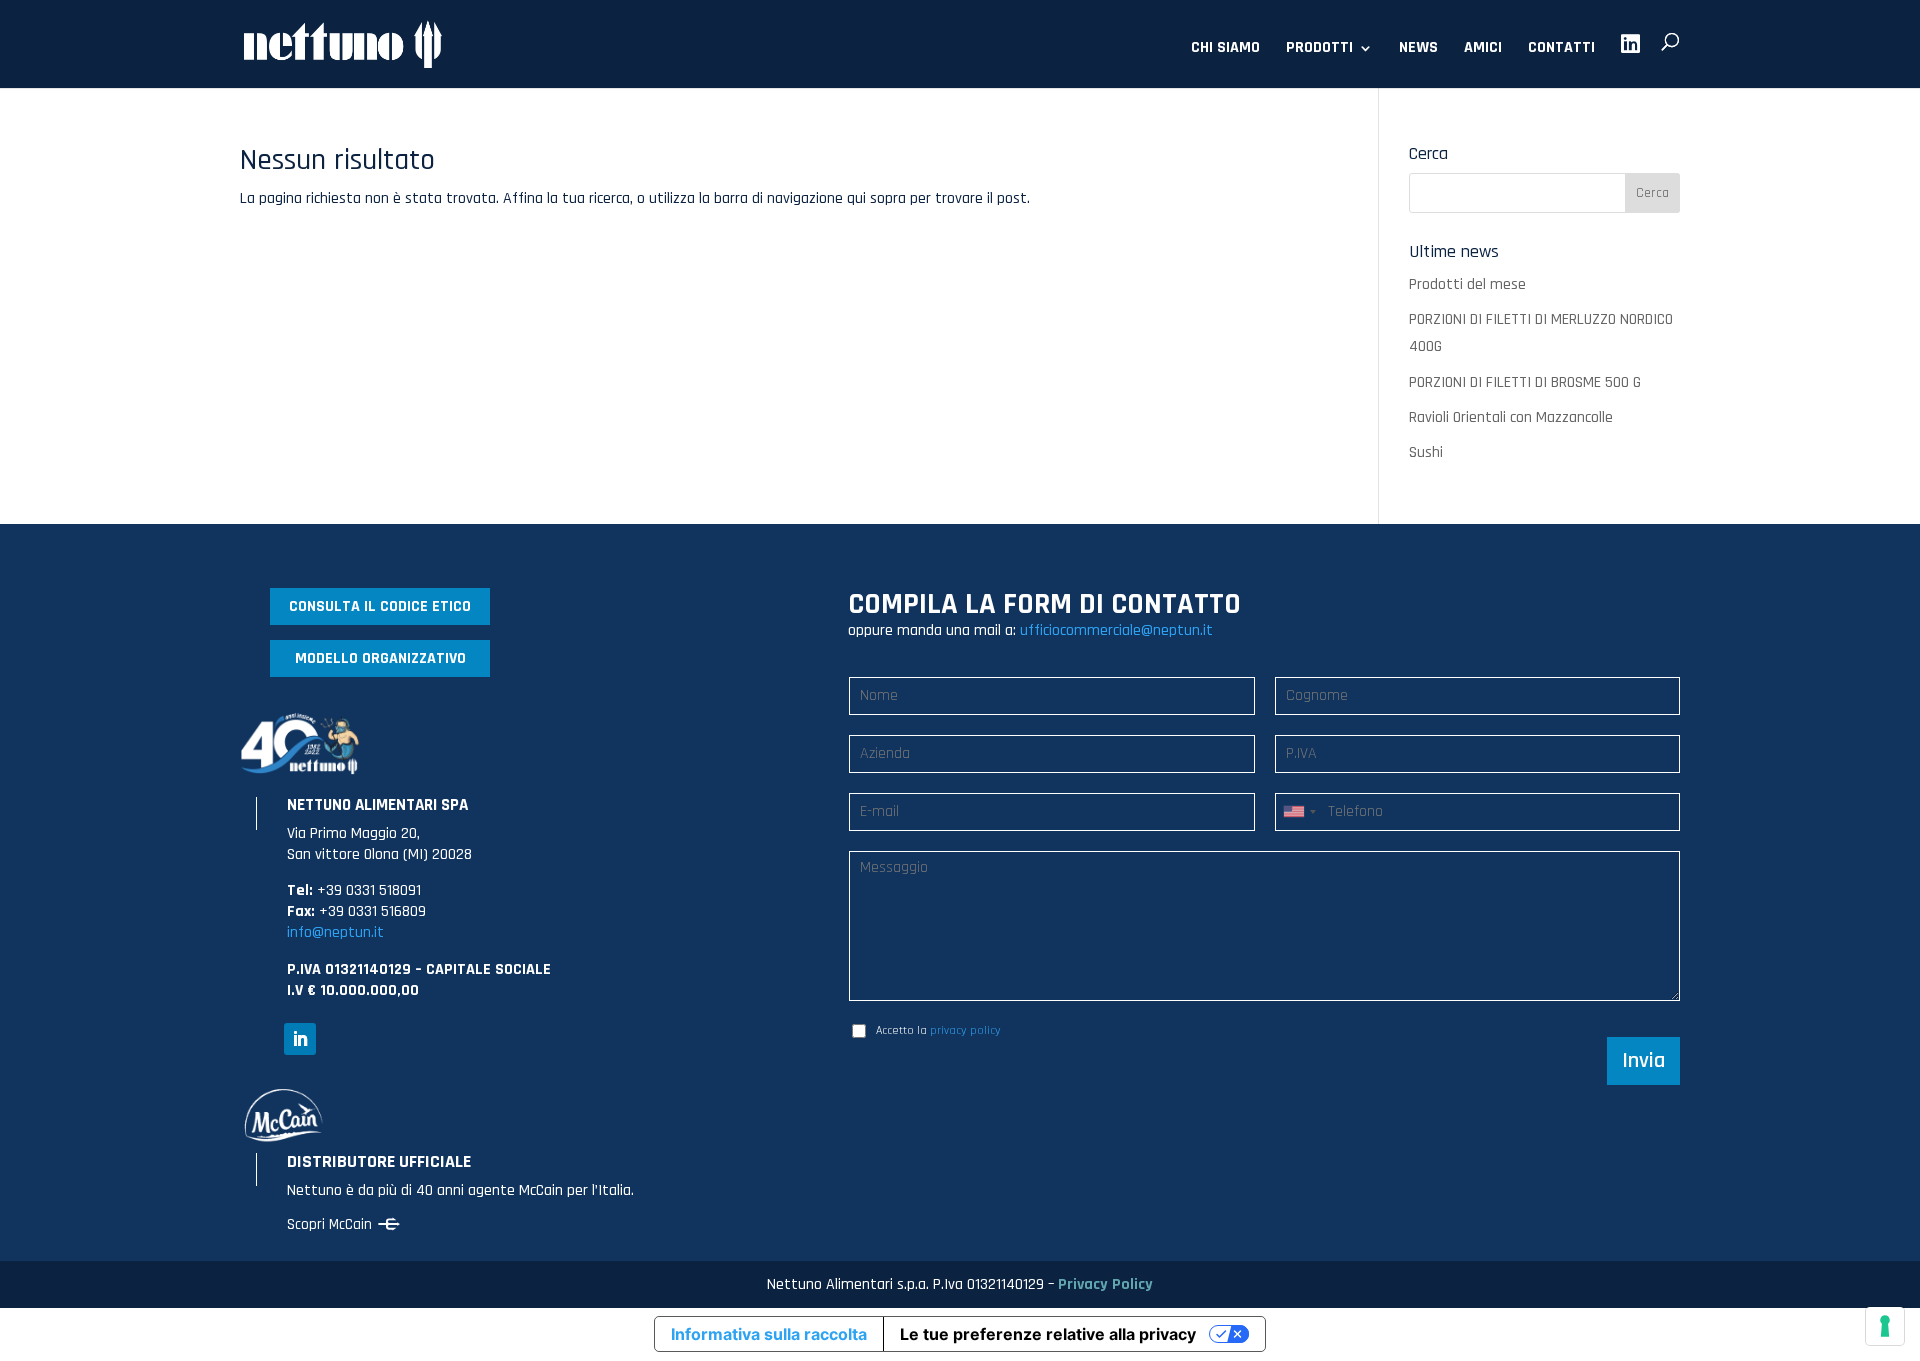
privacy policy (965, 1030)
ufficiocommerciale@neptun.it (1116, 630)
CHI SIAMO (1225, 49)
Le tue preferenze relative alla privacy (1048, 1334)
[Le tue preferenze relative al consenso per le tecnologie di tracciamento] (1885, 1326)
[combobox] (1299, 812)
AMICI (1483, 49)
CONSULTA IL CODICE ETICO (380, 606)
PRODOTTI (1319, 49)
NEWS (1418, 49)
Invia (1643, 1061)
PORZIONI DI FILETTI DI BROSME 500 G (1525, 382)
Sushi (1426, 452)
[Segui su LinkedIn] (300, 1039)
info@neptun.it (335, 932)
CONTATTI (1561, 49)
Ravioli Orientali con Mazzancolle (1511, 417)
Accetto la (938, 1031)
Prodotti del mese (1467, 284)
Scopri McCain (329, 1224)
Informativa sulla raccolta (769, 1334)
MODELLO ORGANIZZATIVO (380, 658)
